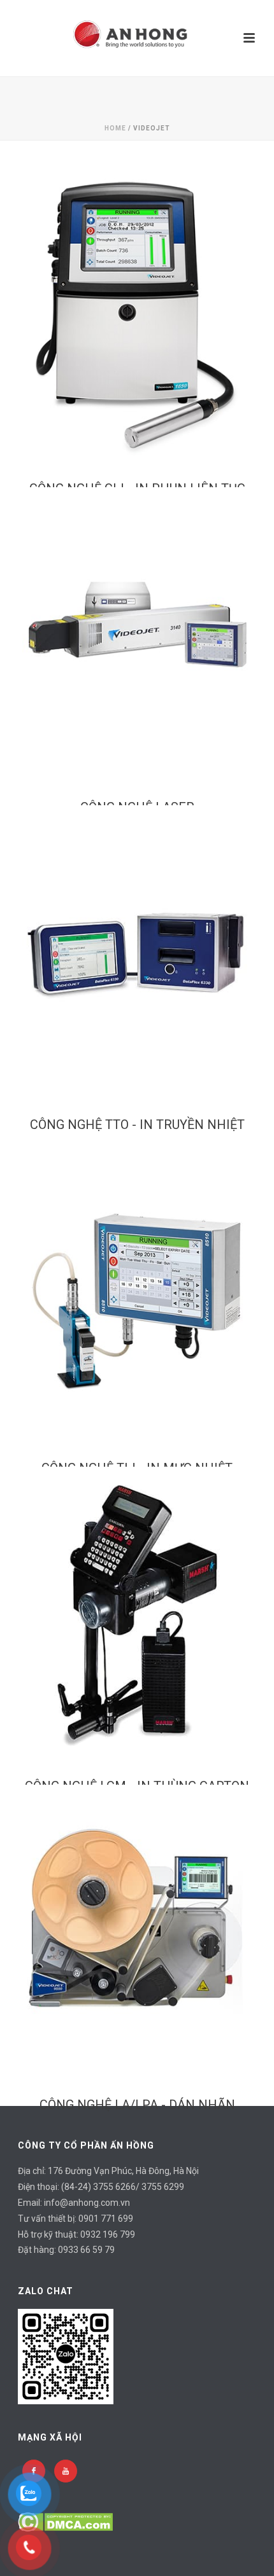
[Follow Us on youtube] (66, 2471)
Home (115, 128)
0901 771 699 (106, 2219)
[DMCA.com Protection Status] (65, 2521)
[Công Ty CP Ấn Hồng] (137, 38)
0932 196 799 (108, 2234)
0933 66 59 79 (86, 2250)
